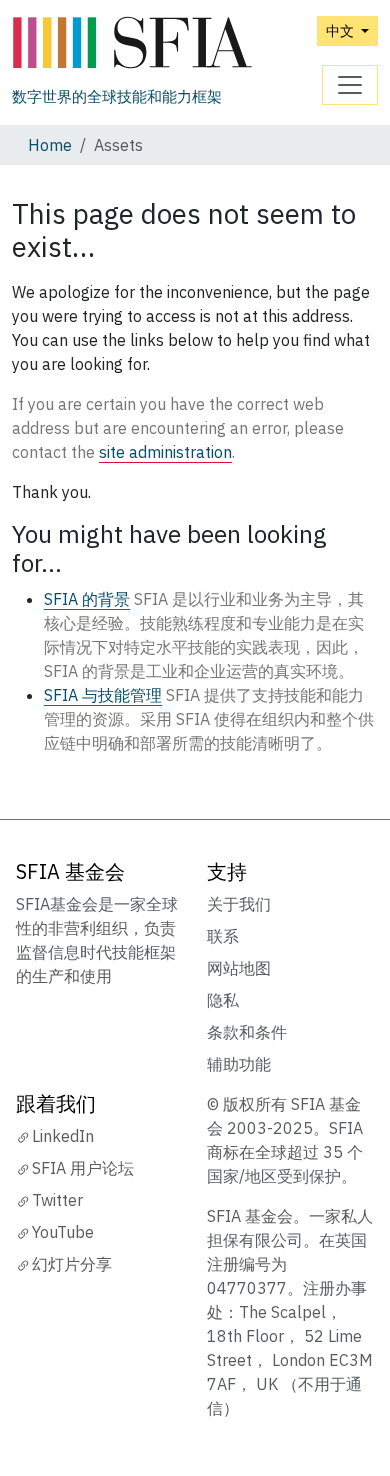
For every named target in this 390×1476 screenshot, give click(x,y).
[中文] (132, 43)
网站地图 (239, 968)
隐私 (223, 1000)
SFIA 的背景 (87, 599)
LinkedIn (63, 1136)
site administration (165, 452)
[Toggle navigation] (350, 85)
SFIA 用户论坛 (83, 1168)
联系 (223, 936)
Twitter (57, 1200)
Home (50, 145)
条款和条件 (247, 1032)
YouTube (63, 1232)
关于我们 (239, 904)
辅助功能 (239, 1064)
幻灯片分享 (72, 1264)
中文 (341, 30)
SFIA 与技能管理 (103, 695)
